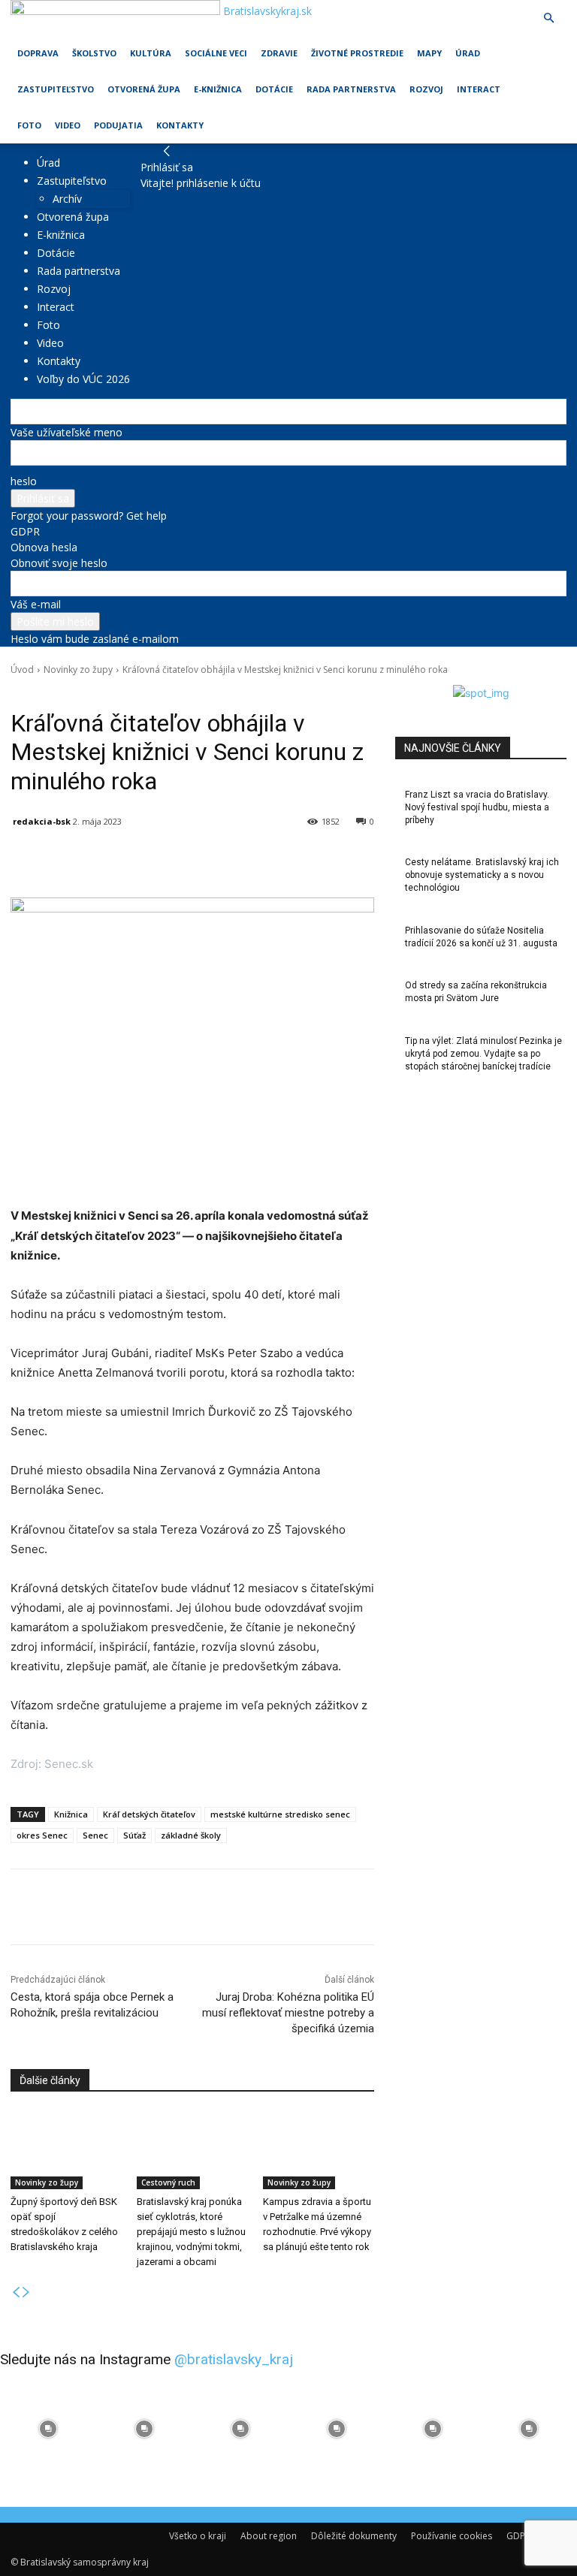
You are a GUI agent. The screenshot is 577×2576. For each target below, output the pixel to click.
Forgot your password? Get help (89, 516)
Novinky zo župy (78, 670)
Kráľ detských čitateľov (149, 1814)
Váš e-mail (36, 604)
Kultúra (151, 53)
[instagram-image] (48, 2429)
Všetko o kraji (198, 2536)
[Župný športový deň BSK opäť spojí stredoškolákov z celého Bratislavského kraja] (66, 2150)
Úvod (22, 670)
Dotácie (274, 89)
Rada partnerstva (351, 89)
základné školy (191, 1835)
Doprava (38, 53)
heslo (24, 481)
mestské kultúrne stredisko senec (280, 1814)
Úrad (468, 53)
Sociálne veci (216, 53)
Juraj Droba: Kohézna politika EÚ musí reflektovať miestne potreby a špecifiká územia (288, 2013)
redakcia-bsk (42, 821)
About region (269, 2536)
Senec (95, 1835)
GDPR (25, 531)
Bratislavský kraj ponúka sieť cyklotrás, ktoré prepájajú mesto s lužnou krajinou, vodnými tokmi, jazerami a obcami (191, 2232)
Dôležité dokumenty (354, 2536)
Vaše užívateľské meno (66, 432)
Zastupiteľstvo (56, 89)
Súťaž (134, 1835)
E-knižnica (218, 89)
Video (68, 125)
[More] (360, 860)
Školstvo (94, 53)
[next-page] (26, 2292)
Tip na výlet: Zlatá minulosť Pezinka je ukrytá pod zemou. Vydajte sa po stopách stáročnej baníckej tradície (483, 1054)
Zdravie (279, 53)
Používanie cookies (452, 2536)
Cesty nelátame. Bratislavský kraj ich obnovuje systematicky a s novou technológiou (482, 875)
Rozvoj (426, 89)
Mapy (429, 53)
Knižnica (71, 1814)
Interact (479, 89)
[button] (548, 18)
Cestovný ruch (168, 2182)
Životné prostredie (357, 53)
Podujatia (118, 125)
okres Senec (42, 1835)
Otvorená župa (144, 89)
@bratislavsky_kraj (234, 2359)
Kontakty (180, 125)
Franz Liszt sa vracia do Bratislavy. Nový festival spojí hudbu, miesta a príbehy (477, 807)
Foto (29, 125)
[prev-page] (16, 2292)
